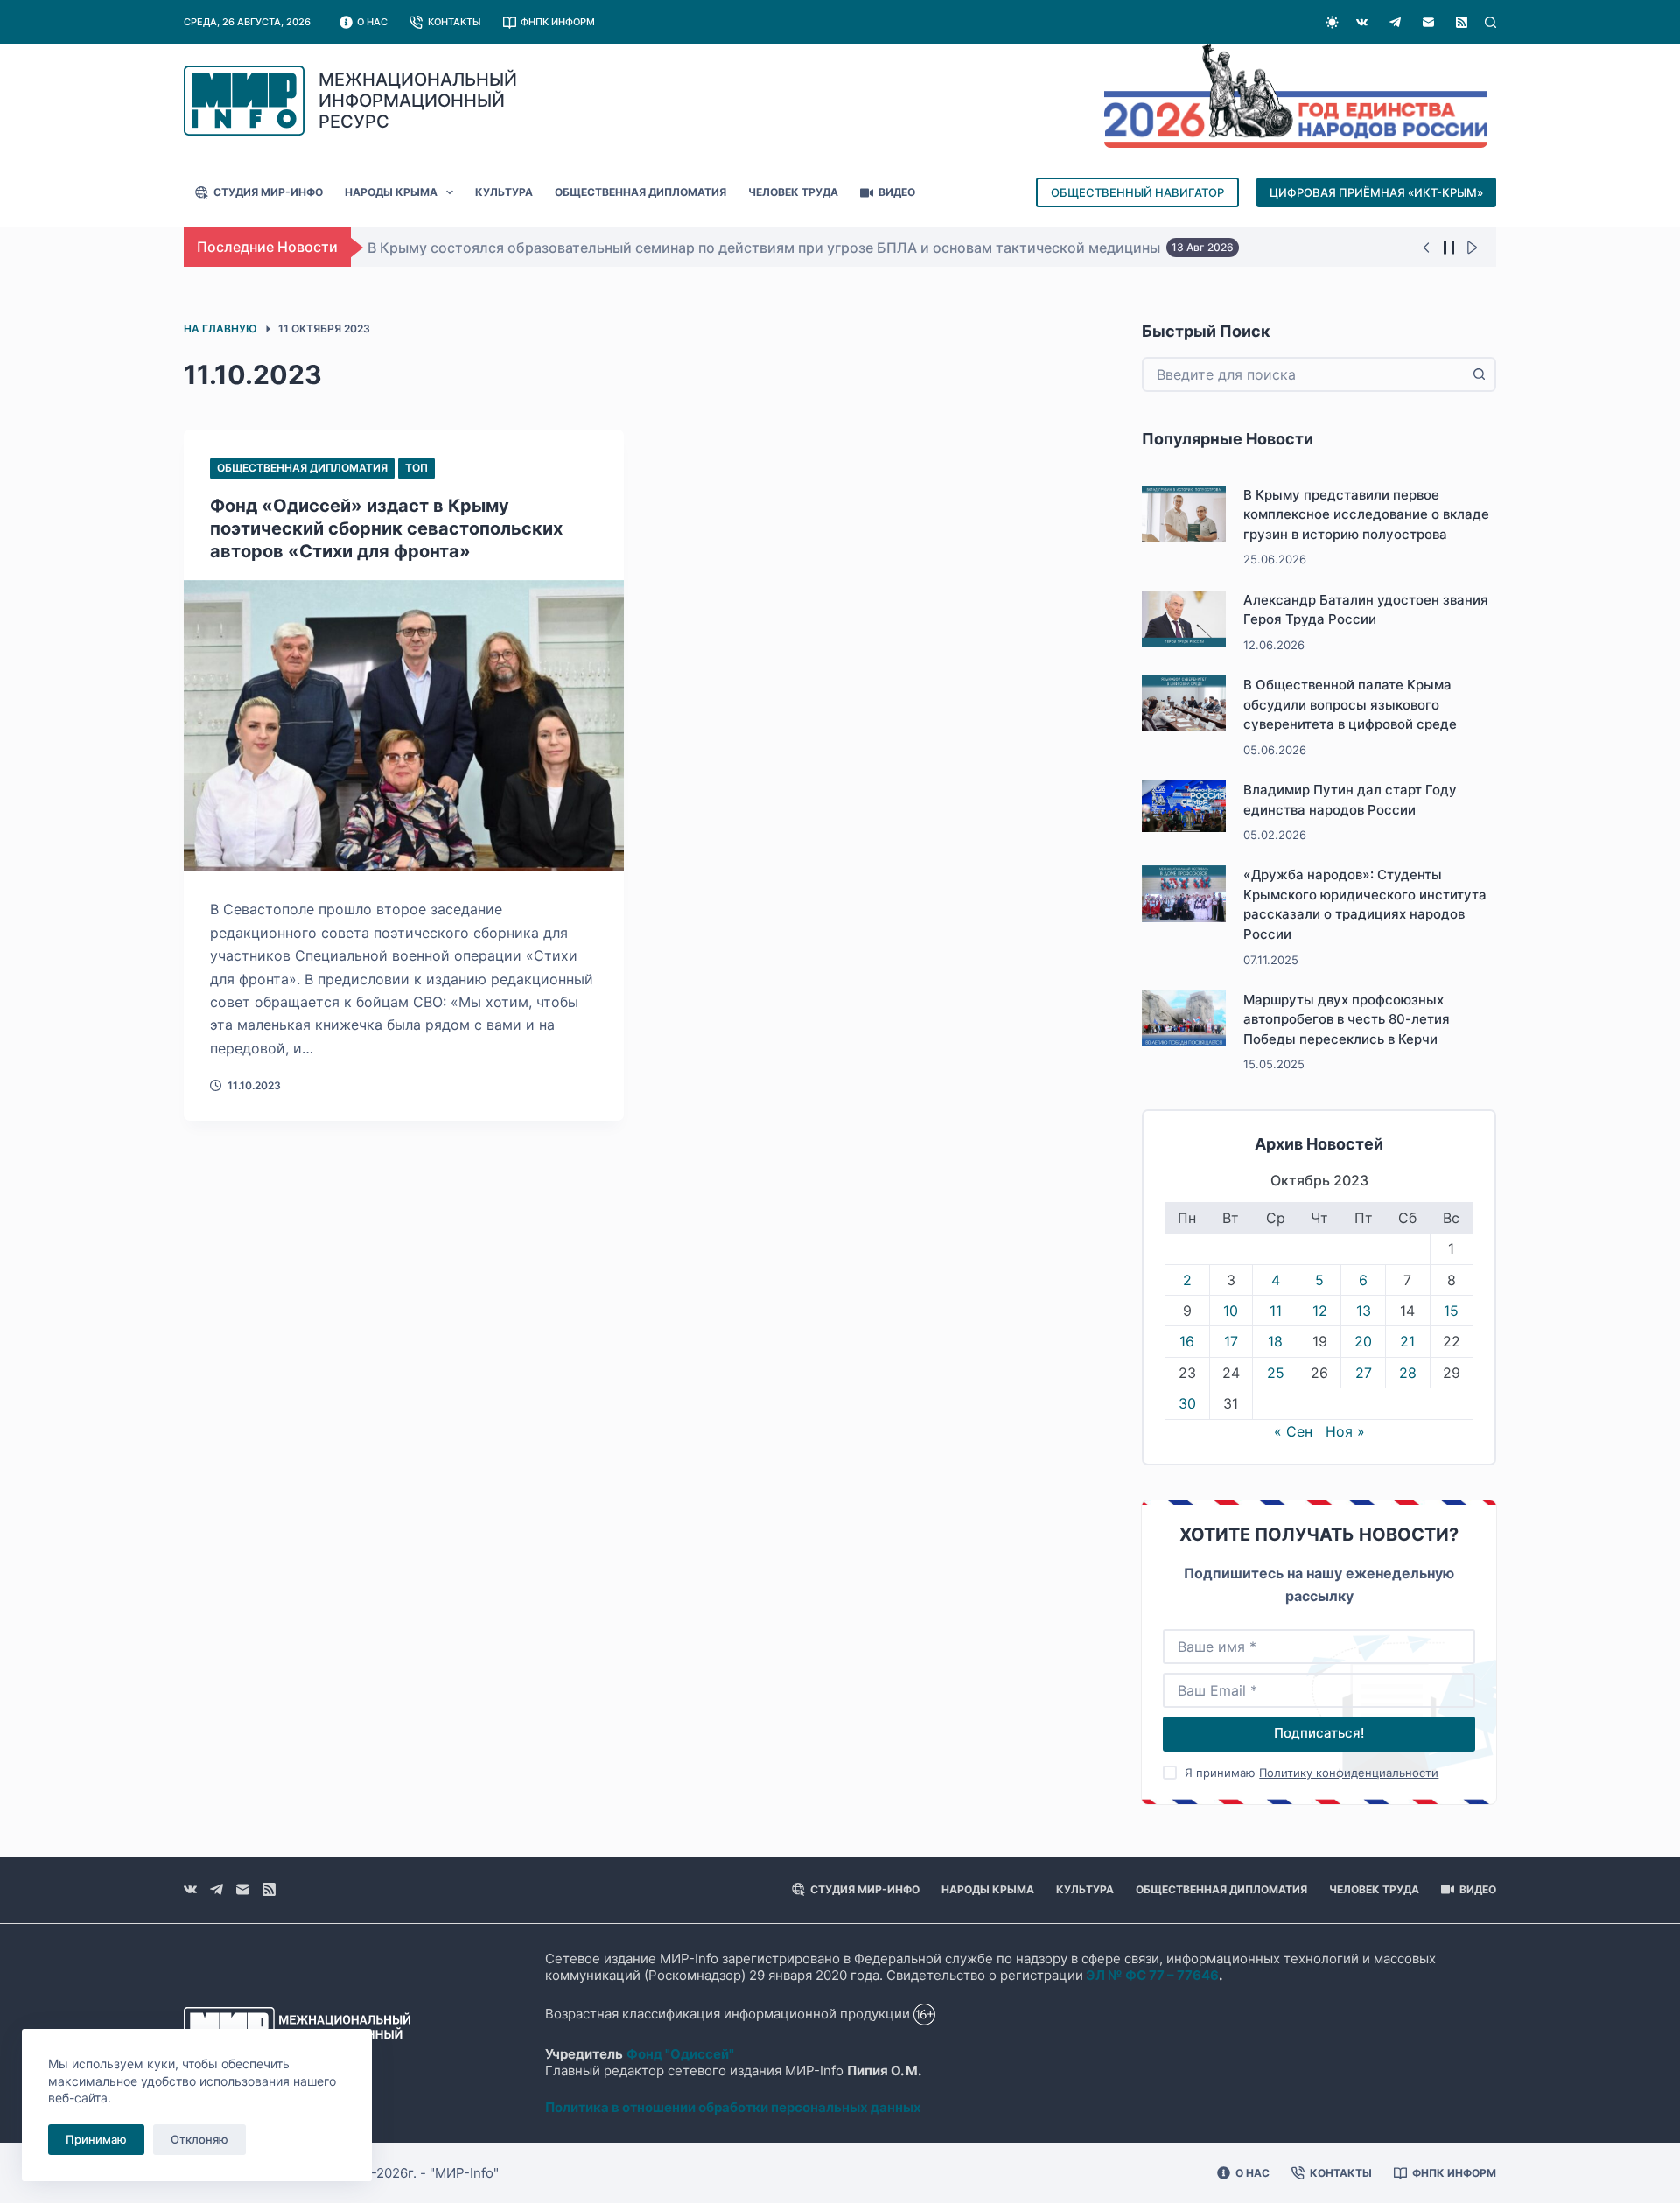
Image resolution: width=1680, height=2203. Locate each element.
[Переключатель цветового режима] (1332, 22)
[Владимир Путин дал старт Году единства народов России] (1184, 806)
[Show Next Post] (1472, 247)
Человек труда (793, 192)
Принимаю (96, 2139)
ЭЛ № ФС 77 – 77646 (1152, 1975)
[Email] (1428, 22)
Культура (504, 192)
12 (1320, 1311)
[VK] (1362, 22)
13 (1364, 1311)
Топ (416, 468)
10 (1231, 1311)
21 (1407, 1341)
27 (1364, 1373)
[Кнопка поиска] (1479, 374)
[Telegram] (1395, 22)
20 (1363, 1341)
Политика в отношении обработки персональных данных (733, 2107)
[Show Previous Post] (1426, 247)
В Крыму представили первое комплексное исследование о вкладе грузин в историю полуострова (1366, 514)
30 (1187, 1403)
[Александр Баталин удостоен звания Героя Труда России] (1184, 619)
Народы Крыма (391, 192)
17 (1231, 1341)
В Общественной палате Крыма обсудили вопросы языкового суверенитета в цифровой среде (1350, 704)
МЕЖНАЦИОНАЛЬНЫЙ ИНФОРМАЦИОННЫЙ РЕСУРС (418, 101)
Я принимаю (1312, 1773)
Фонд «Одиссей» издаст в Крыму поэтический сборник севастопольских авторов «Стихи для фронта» (386, 528)
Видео (897, 192)
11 (1276, 1311)
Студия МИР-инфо (268, 192)
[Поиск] (1491, 22)
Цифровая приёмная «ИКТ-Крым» (1376, 192)
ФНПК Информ (558, 22)
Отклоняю (199, 2139)
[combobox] (1303, 374)
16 (1187, 1341)
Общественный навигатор (1137, 192)
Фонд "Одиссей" (680, 2054)
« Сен (1293, 1431)
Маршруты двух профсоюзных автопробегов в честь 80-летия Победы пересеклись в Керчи (1347, 1019)
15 (1451, 1311)
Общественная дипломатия (640, 192)
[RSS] (1462, 22)
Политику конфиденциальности (1349, 1773)
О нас (372, 22)
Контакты (455, 22)
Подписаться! (1319, 1733)
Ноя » (1345, 1431)
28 (1408, 1373)
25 (1276, 1373)
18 (1275, 1341)
